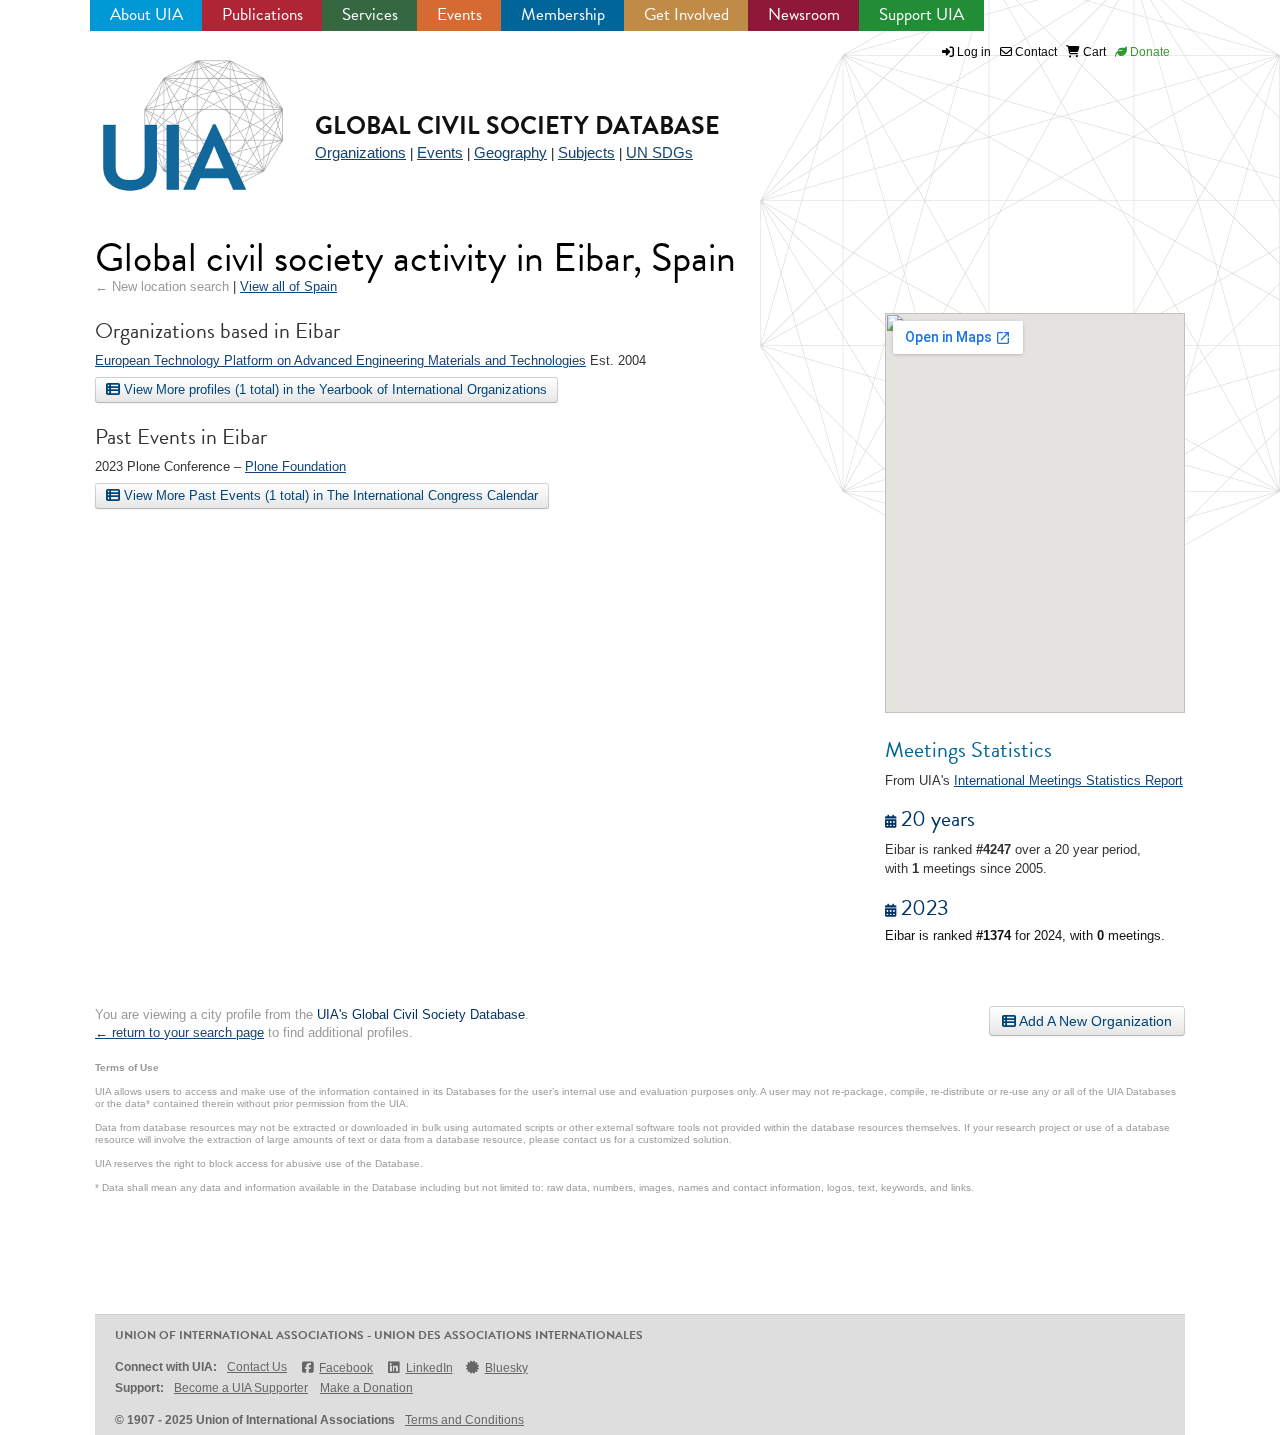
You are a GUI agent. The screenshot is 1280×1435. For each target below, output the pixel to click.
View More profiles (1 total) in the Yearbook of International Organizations (333, 389)
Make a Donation (366, 1388)
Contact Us (257, 1367)
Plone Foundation (295, 466)
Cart (1093, 52)
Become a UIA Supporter (241, 1388)
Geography (510, 152)
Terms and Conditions (464, 1420)
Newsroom (804, 14)
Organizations (360, 152)
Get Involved (686, 14)
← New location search (162, 286)
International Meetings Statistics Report (1068, 780)
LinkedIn (429, 1368)
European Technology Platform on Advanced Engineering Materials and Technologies (340, 360)
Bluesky (506, 1368)
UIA (170, 114)
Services (370, 14)
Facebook (346, 1368)
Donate (1148, 52)
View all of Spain (288, 286)
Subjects (586, 152)
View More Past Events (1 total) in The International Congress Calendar (329, 495)
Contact (1034, 52)
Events (459, 14)
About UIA (146, 14)
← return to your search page (179, 1032)
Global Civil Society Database (517, 125)
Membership (563, 14)
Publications (262, 14)
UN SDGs (659, 152)
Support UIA (921, 14)
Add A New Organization (1094, 1021)
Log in (974, 52)
